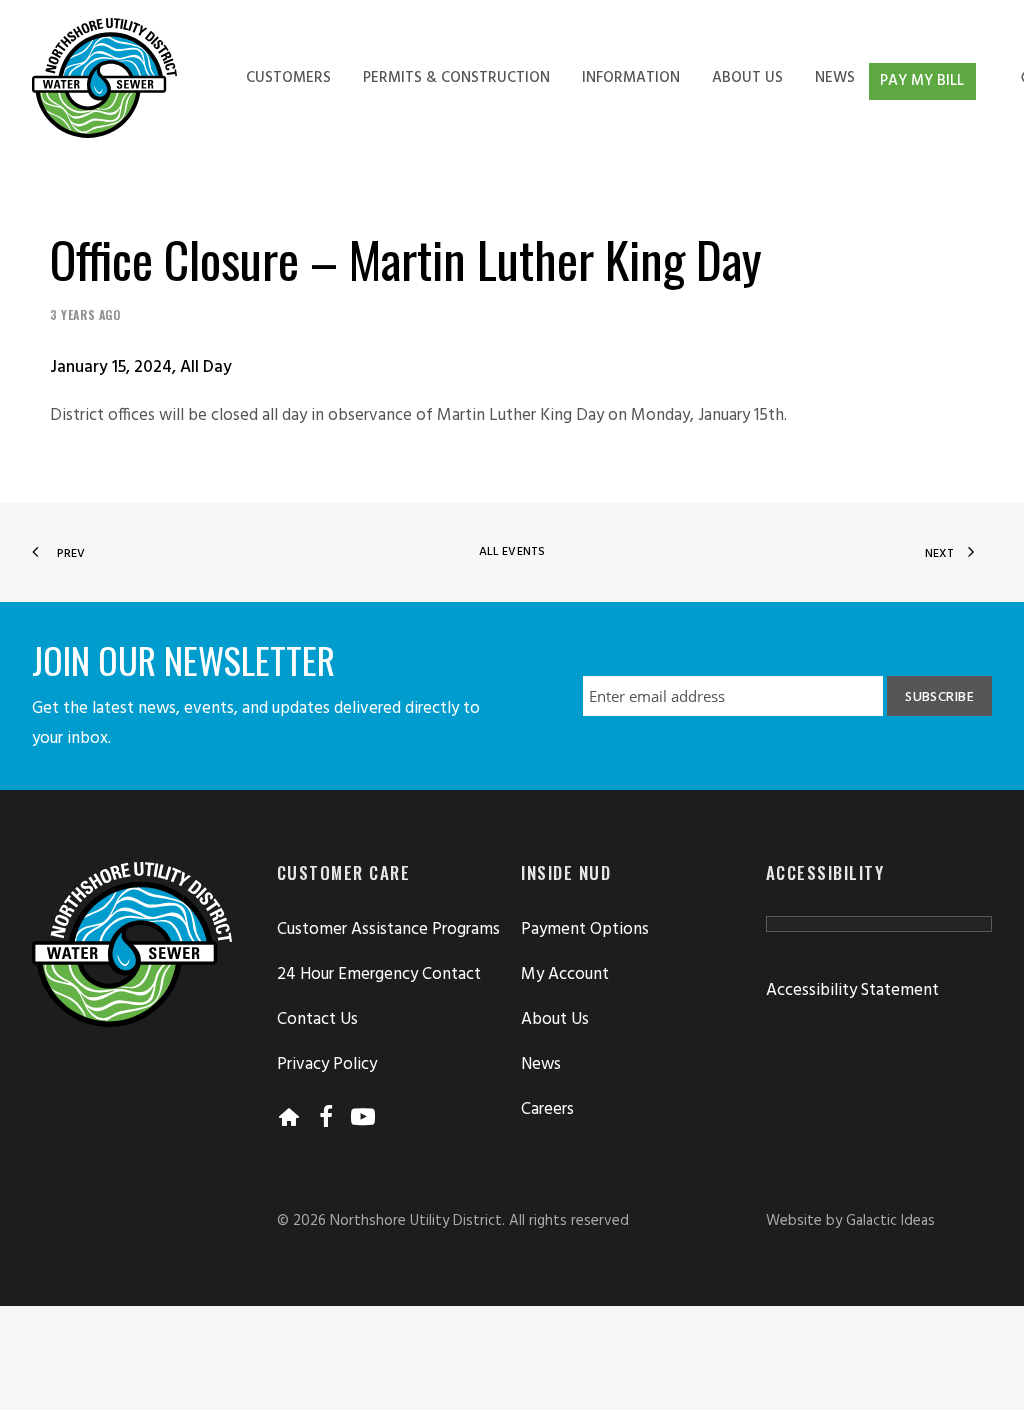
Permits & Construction (456, 78)
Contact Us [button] (317, 1019)
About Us (747, 78)
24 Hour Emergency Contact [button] (379, 974)
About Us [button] (555, 1019)
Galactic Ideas (890, 1221)
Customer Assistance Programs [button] (388, 929)
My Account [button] (565, 974)
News (835, 78)
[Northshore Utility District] (104, 78)
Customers (288, 78)
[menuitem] (288, 78)
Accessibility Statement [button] (852, 990)
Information (631, 78)
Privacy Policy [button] (327, 1064)
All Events (512, 552)
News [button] (541, 1064)
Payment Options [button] (585, 929)
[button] (289, 1122)
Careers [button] (547, 1109)
